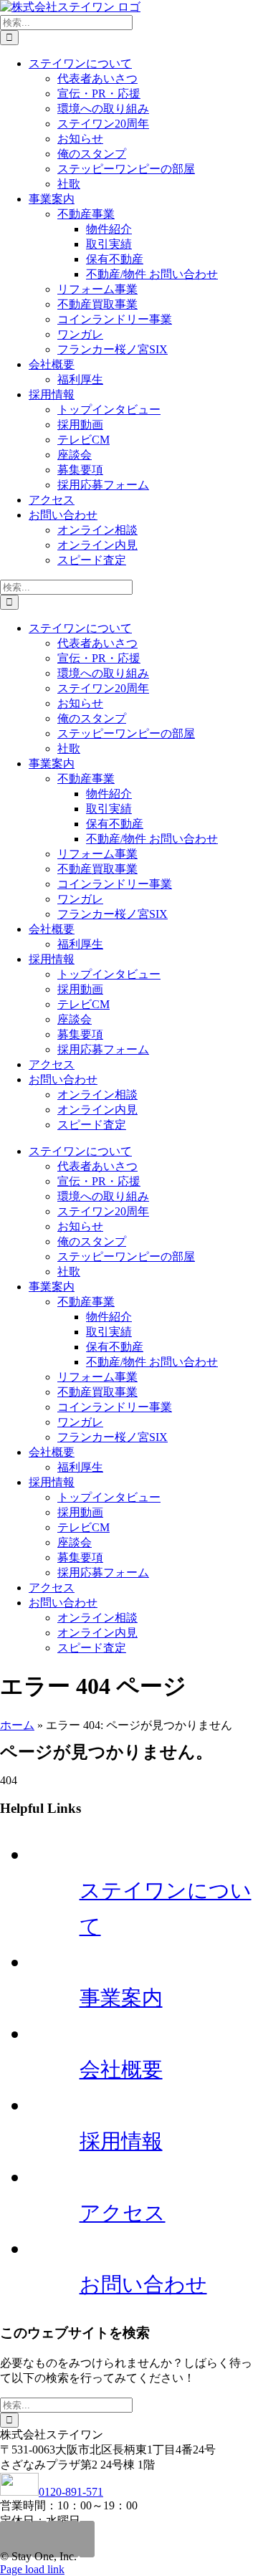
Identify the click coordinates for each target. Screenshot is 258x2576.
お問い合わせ (143, 2284)
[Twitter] (55, 2539)
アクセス (123, 2213)
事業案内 (121, 1998)
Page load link (32, 2569)
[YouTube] (87, 2539)
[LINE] (39, 2539)
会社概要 (121, 2069)
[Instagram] (8, 2539)
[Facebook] (71, 2539)
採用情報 (121, 2141)
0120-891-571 (71, 2492)
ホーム (17, 1725)
